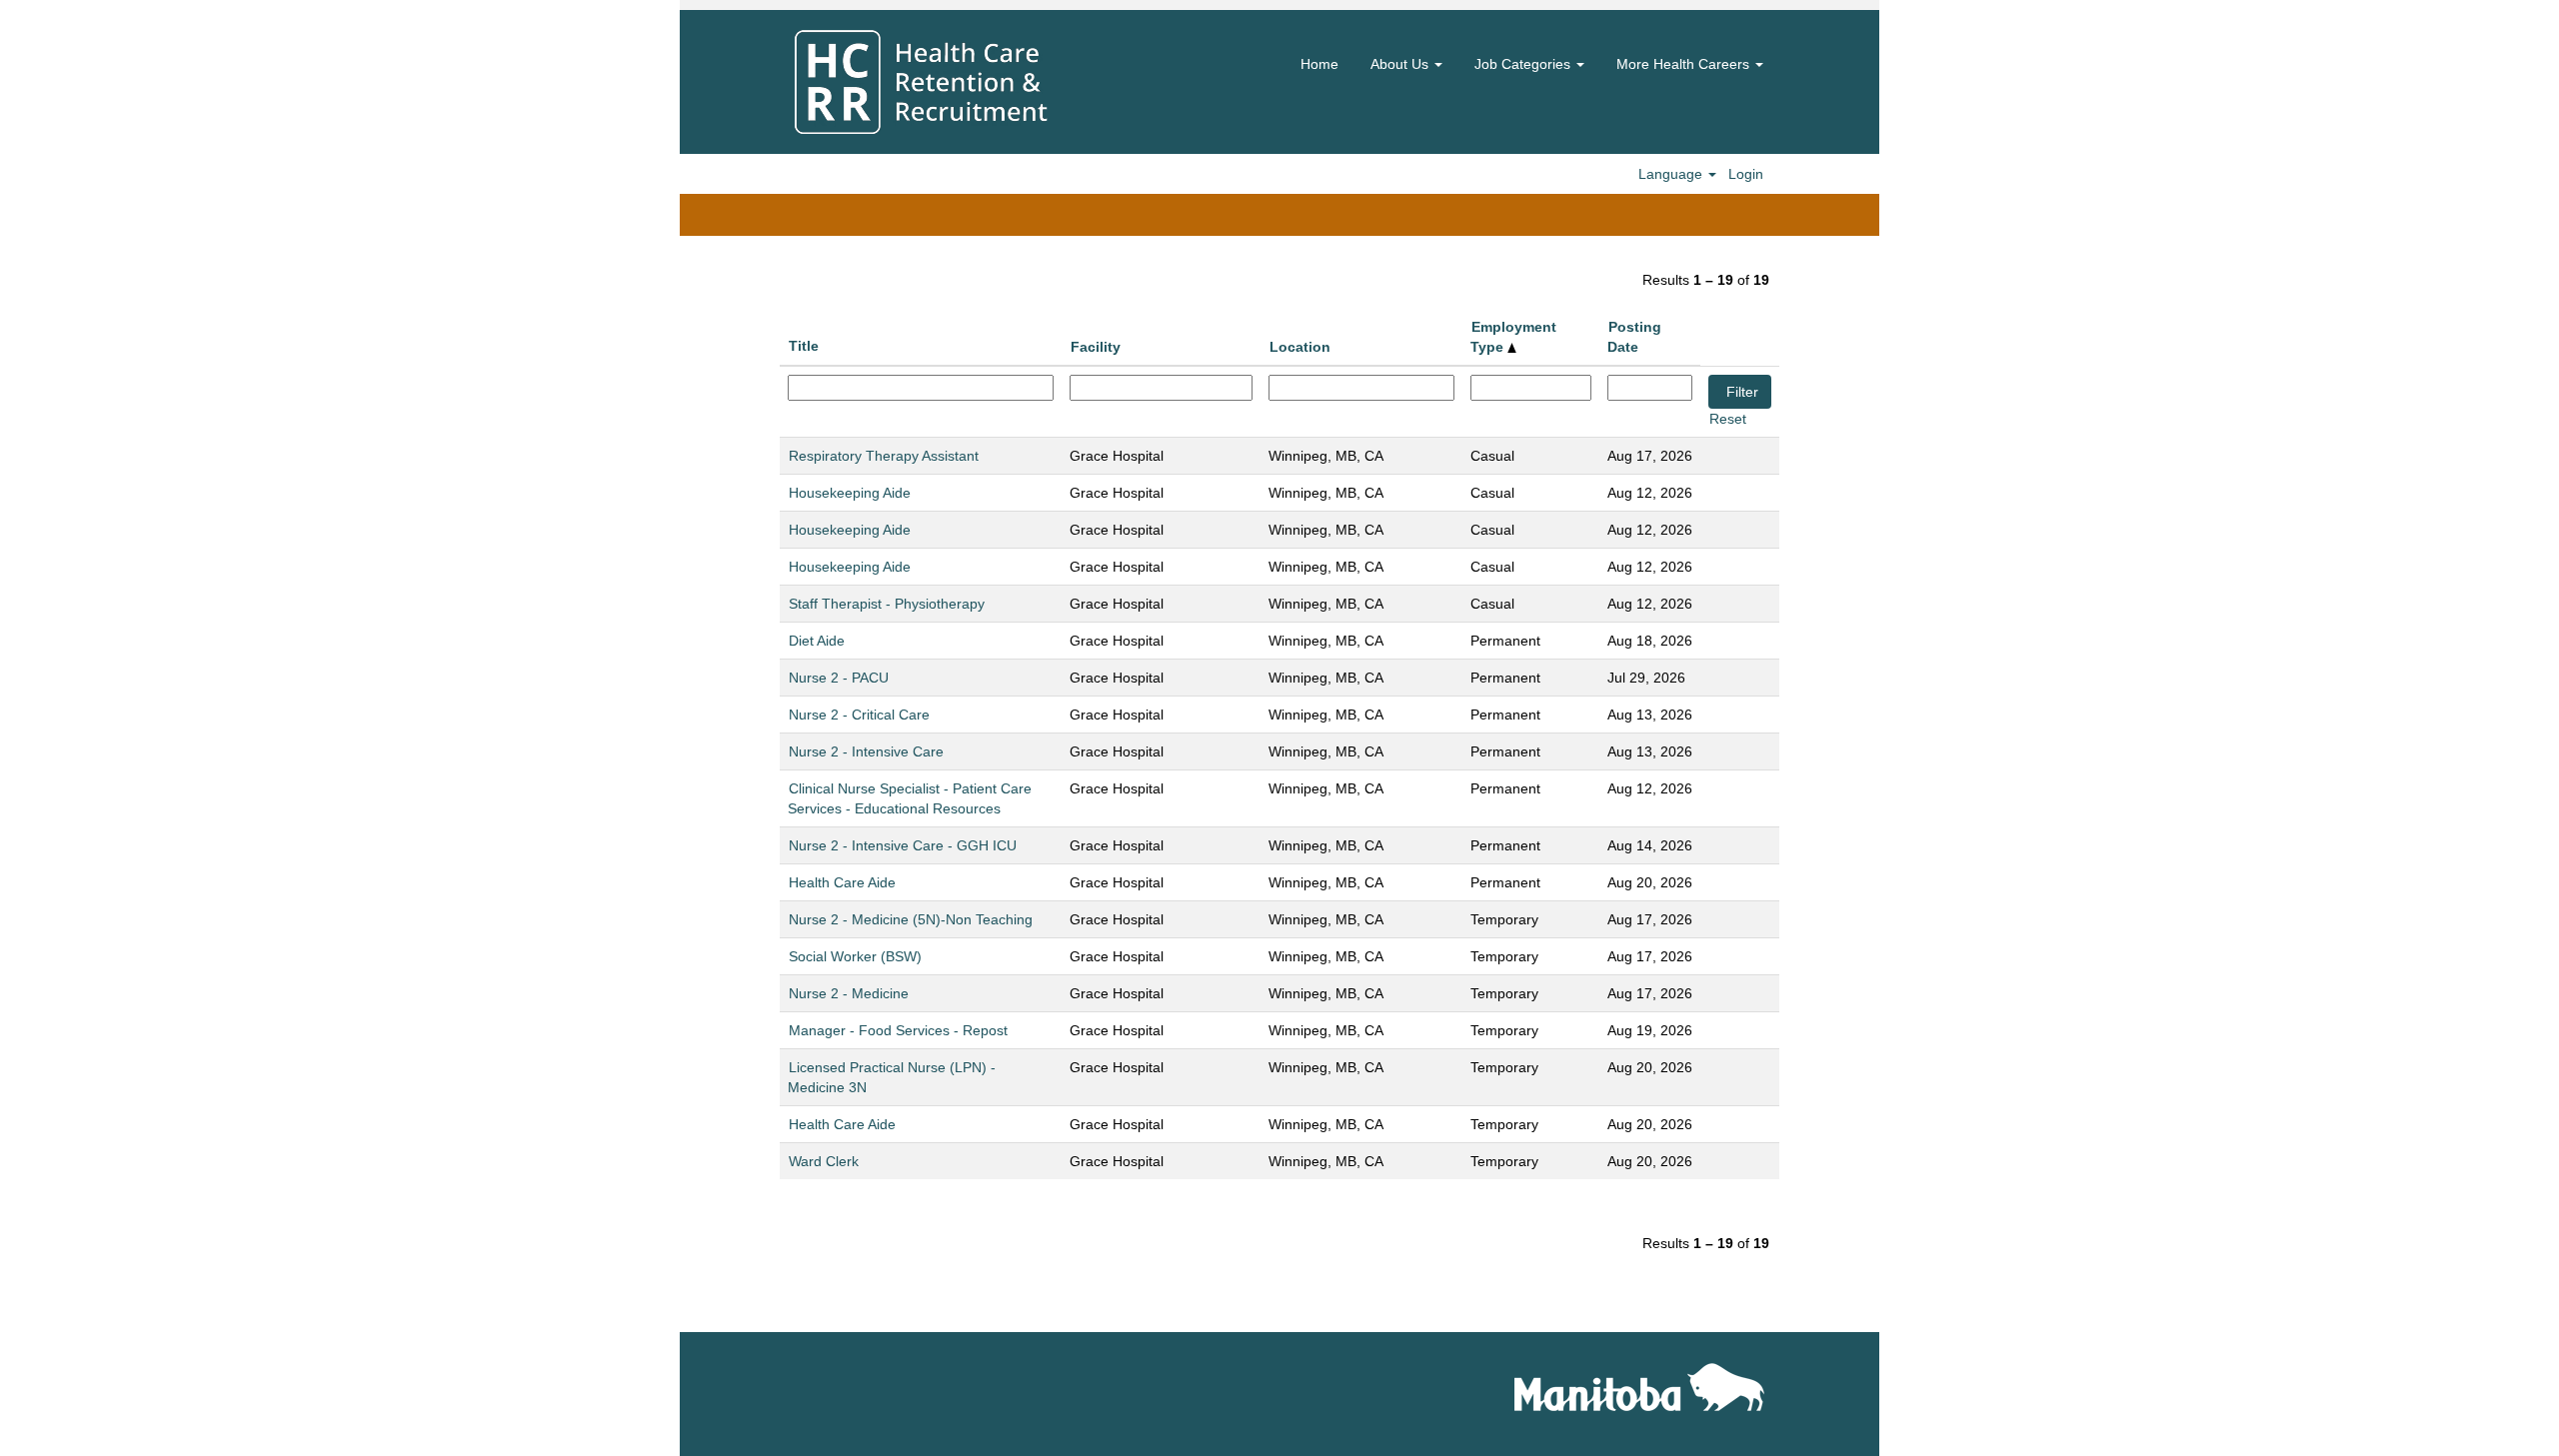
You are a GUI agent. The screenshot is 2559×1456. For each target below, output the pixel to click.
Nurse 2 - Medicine (849, 993)
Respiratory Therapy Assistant (884, 456)
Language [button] (1672, 174)
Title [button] (804, 346)
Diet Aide (817, 641)
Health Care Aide (842, 882)
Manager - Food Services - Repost (898, 1030)
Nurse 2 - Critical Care (859, 715)
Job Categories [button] (1524, 64)
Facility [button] (1096, 347)
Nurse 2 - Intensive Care (866, 751)
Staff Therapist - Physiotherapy (887, 604)
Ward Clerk (824, 1161)
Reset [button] (1728, 419)
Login (1746, 174)
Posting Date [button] (1634, 337)
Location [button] (1300, 347)
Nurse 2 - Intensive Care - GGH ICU (903, 845)
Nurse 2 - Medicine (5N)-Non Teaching (911, 919)
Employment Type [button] (1513, 337)
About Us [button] (1401, 64)
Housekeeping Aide (850, 493)
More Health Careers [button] (1685, 64)
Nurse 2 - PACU (839, 678)
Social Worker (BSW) (855, 956)
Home (1319, 64)
